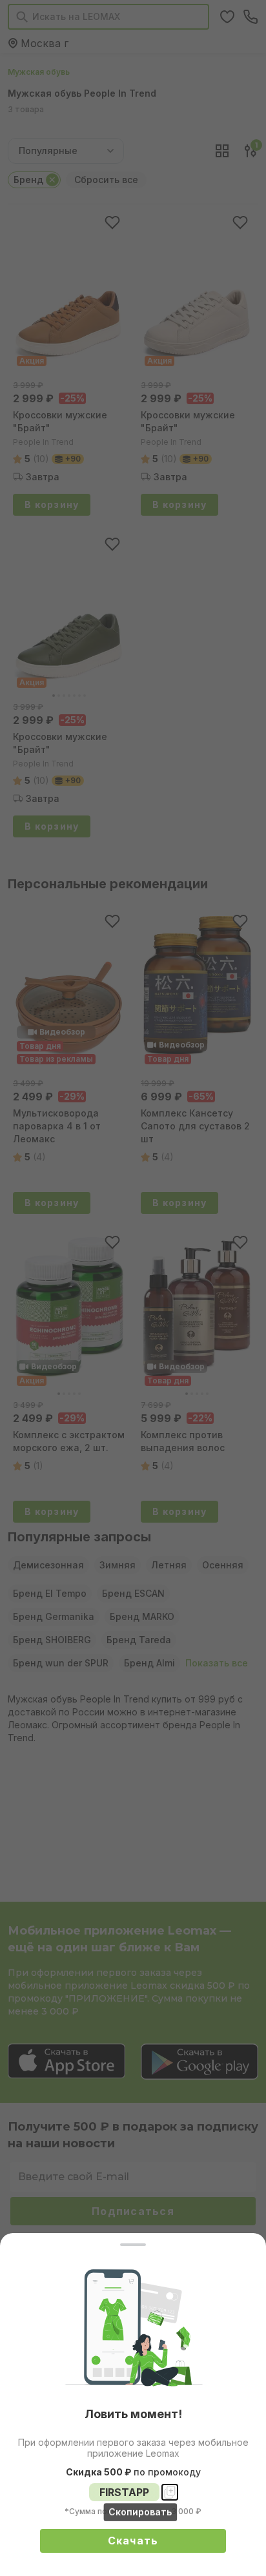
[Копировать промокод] (170, 2492)
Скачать (133, 2541)
